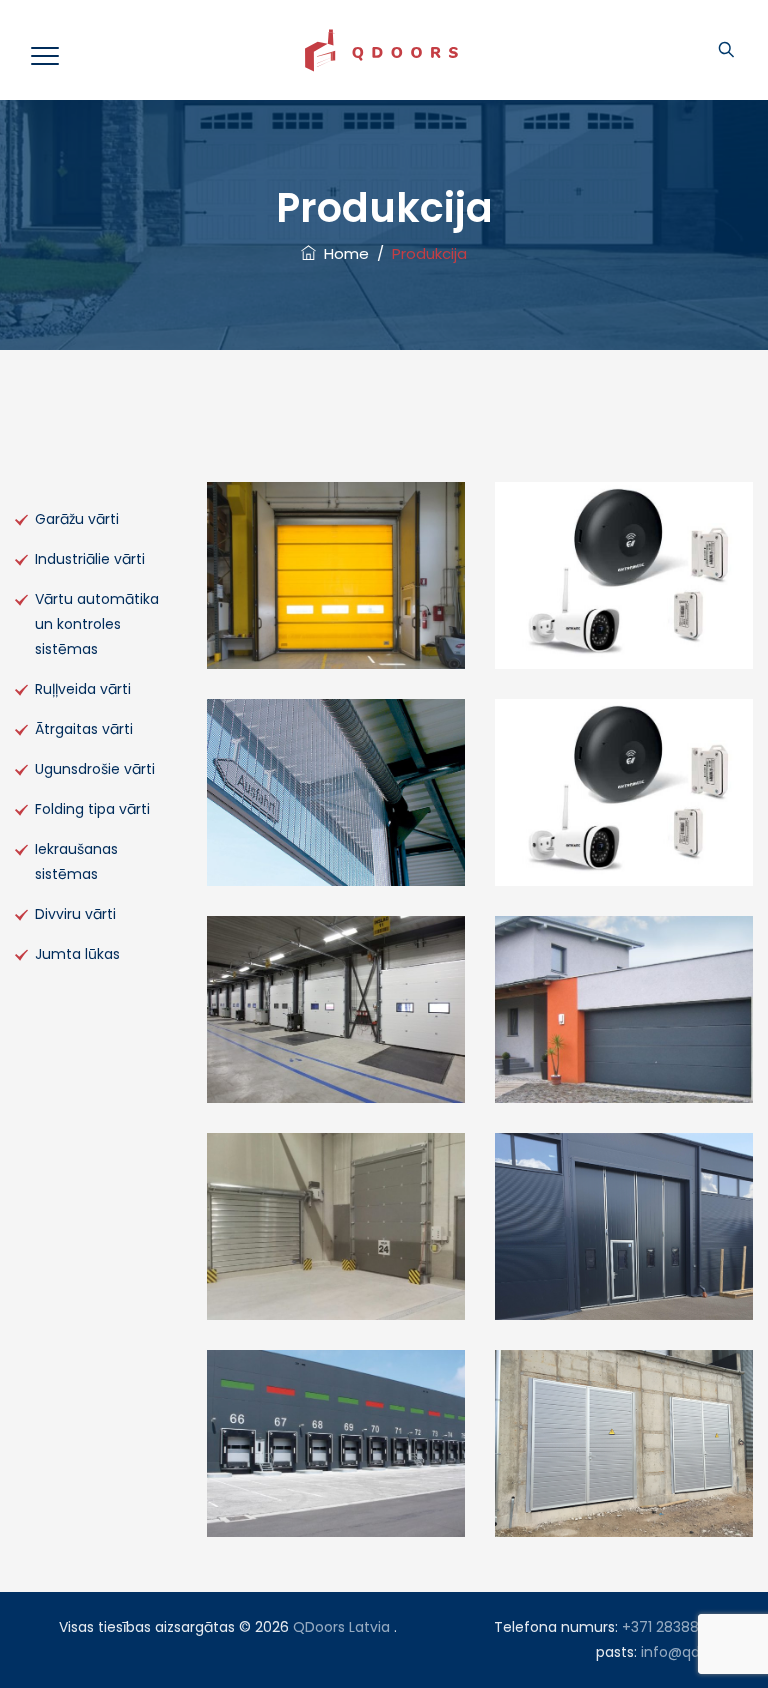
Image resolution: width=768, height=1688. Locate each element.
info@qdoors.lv (692, 1652)
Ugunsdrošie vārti (95, 769)
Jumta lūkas (77, 954)
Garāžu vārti (77, 519)
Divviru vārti (75, 914)
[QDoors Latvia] (381, 50)
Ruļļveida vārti (83, 689)
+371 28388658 (673, 1627)
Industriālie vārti (90, 559)
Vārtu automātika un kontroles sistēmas (97, 624)
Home (342, 253)
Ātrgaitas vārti (84, 729)
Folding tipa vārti (92, 809)
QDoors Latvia (341, 1627)
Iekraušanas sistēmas (76, 861)
